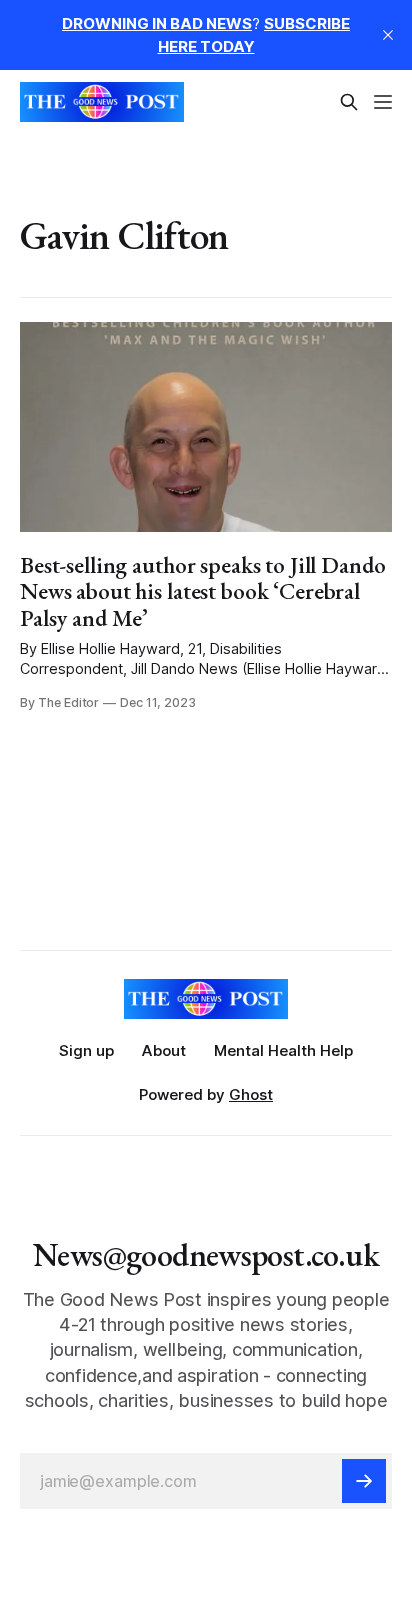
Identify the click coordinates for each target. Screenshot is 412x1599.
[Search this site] (349, 102)
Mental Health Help (283, 1050)
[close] (388, 35)
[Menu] (383, 102)
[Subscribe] (364, 1481)
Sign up (86, 1050)
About (164, 1050)
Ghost (251, 1094)
